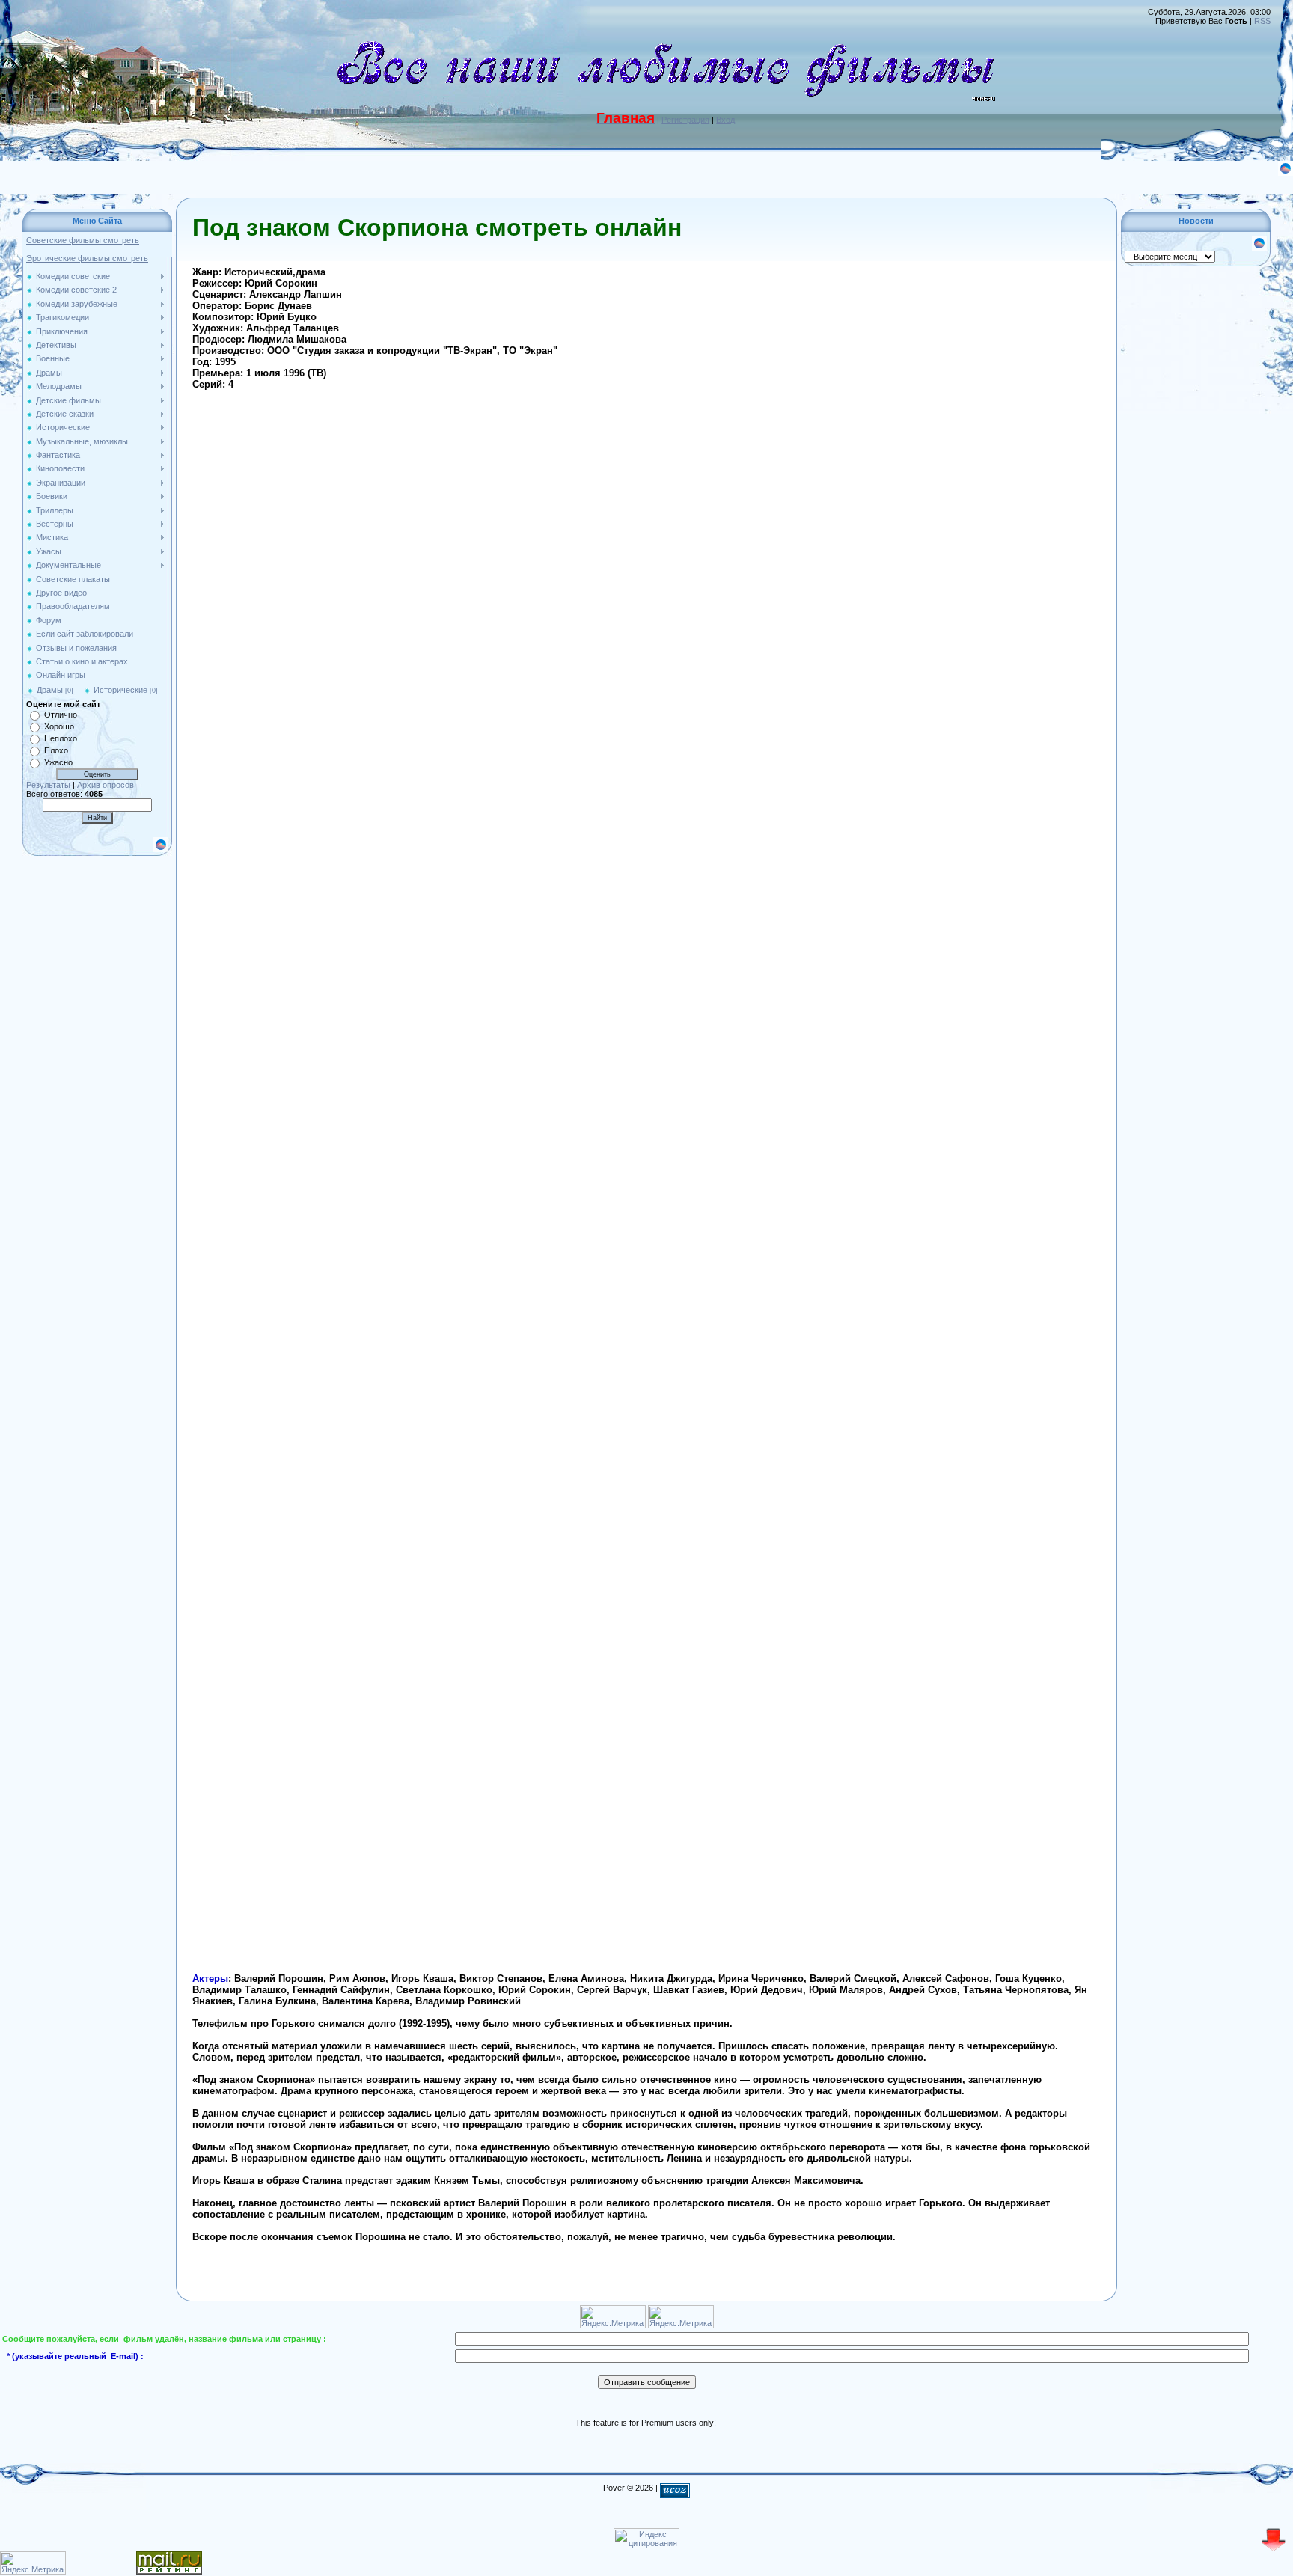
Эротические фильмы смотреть (87, 258)
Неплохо (61, 738)
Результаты (48, 785)
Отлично (61, 715)
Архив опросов (106, 785)
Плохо (56, 750)
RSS (1262, 21)
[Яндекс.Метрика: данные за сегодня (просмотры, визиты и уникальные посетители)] (33, 2563)
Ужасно (58, 762)
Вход (725, 120)
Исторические (120, 690)
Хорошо (59, 726)
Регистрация (685, 120)
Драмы (50, 690)
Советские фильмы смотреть (83, 240)
